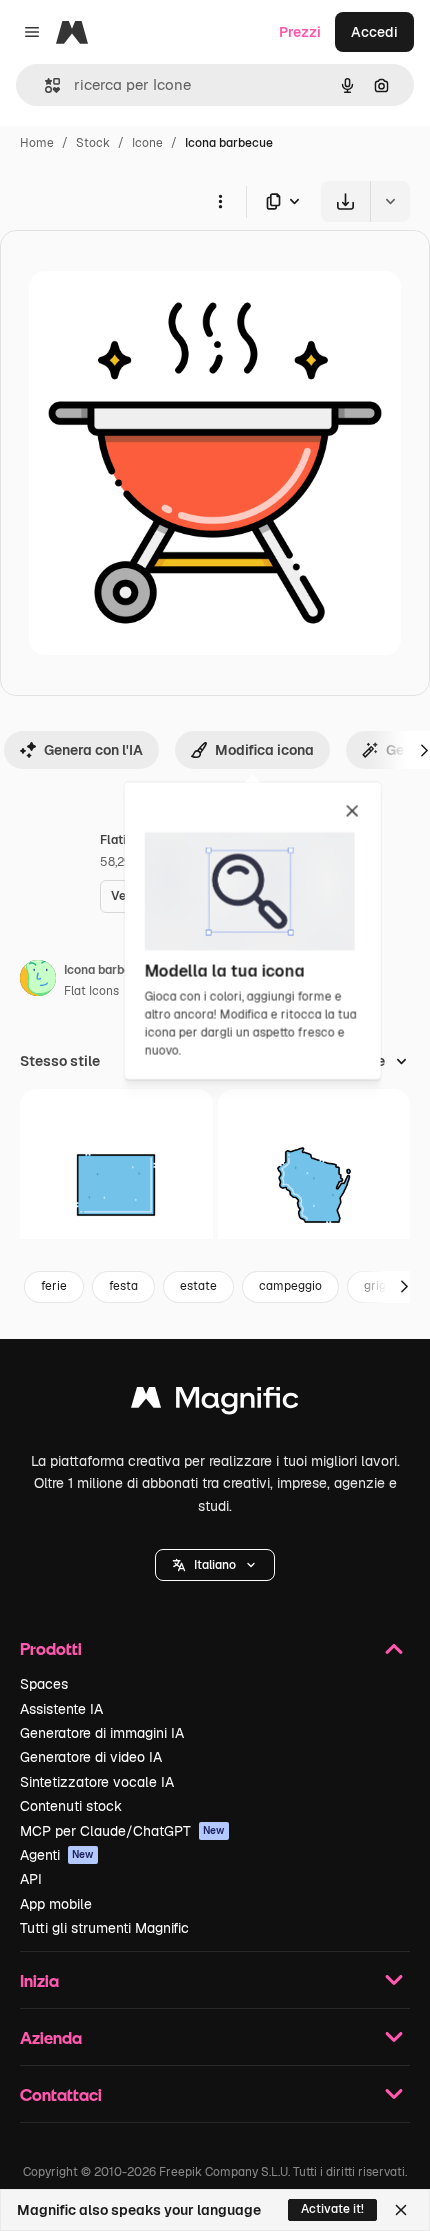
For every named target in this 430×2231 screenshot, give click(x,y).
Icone (147, 143)
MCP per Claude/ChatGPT (122, 1831)
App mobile (56, 1904)
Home (37, 143)
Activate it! (332, 2209)
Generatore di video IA (91, 1757)
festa (123, 1286)
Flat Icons (91, 991)
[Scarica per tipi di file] (284, 201)
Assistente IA (61, 1709)
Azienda (51, 2037)
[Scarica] (345, 201)
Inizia (39, 1980)
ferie (54, 1286)
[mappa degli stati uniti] (116, 1185)
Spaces (44, 1684)
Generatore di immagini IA (102, 1733)
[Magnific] (215, 1402)
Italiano (215, 1565)
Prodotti (51, 1648)
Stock (93, 143)
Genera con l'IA (93, 750)
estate (198, 1286)
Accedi (374, 32)
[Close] (401, 2210)
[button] (215, 1565)
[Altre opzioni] (220, 201)
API (31, 1879)
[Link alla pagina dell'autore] (38, 981)
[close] (352, 812)
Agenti (57, 1855)
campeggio (290, 1286)
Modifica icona (264, 750)
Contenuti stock (71, 1806)
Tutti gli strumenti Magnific (104, 1928)
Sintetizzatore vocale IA (97, 1782)
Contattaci (61, 2094)
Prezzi (300, 32)
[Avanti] (404, 1287)
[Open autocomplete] (44, 85)
